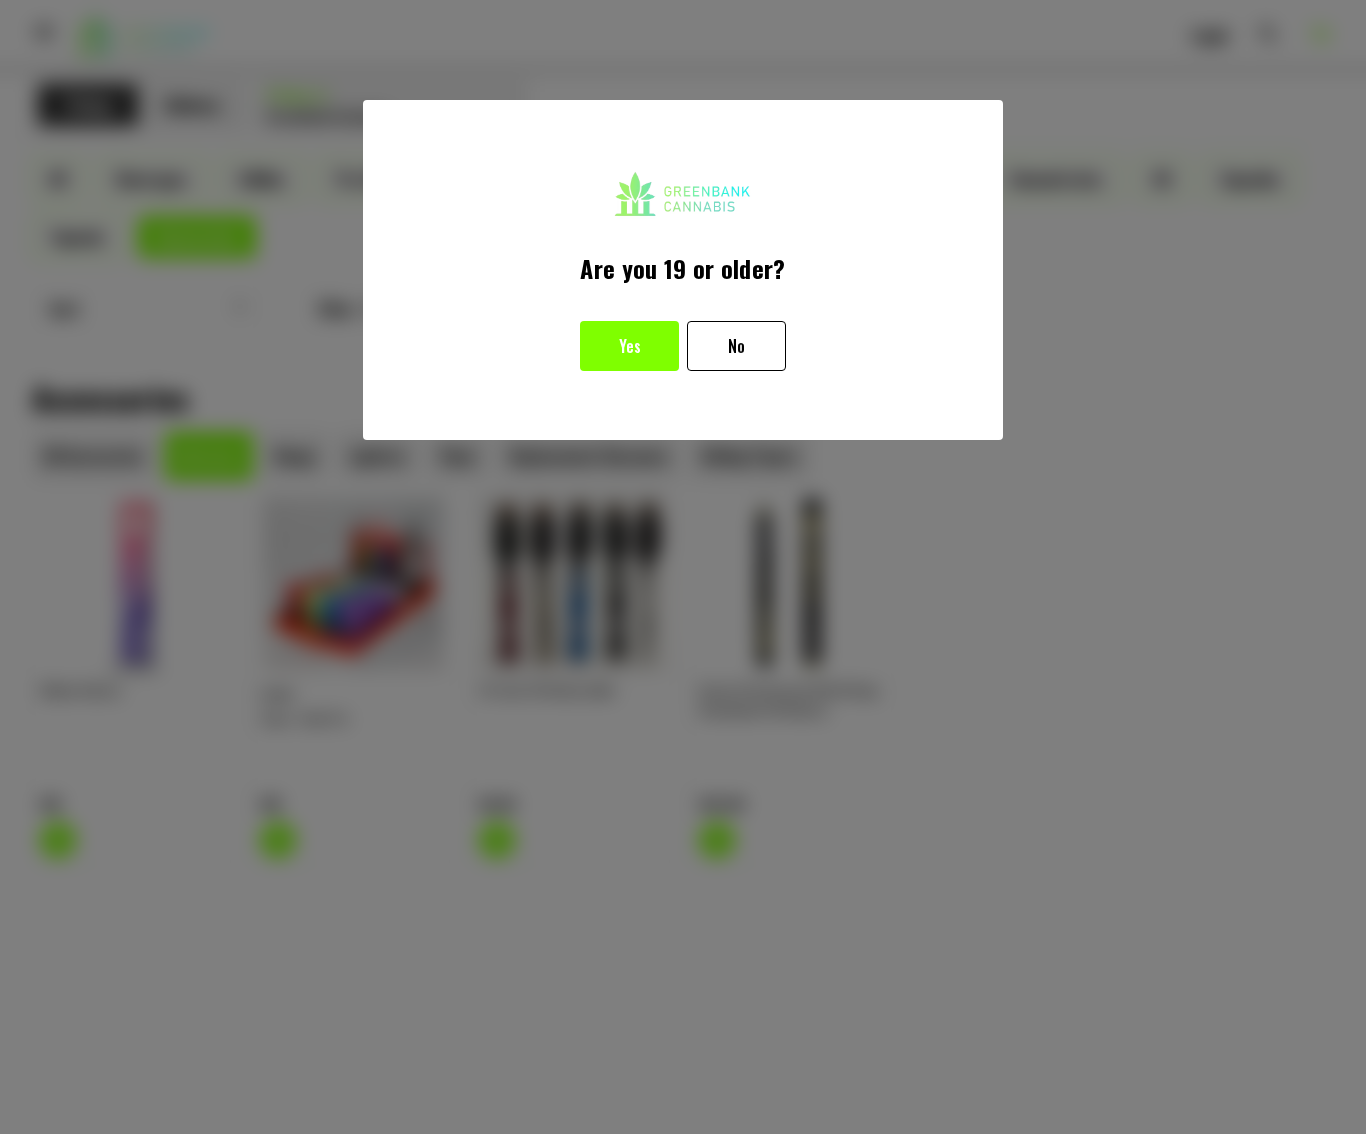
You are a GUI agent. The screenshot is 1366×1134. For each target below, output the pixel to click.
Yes (630, 346)
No (736, 346)
